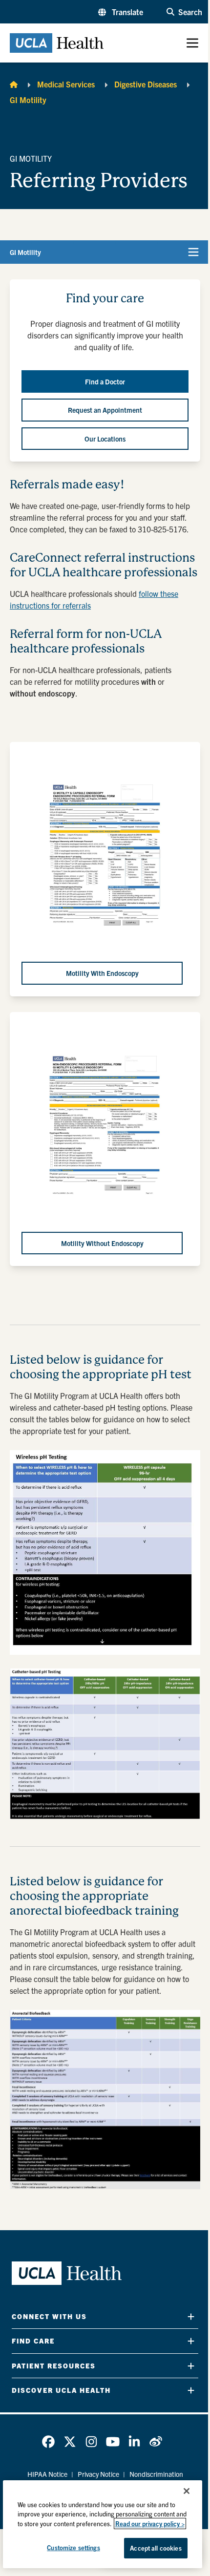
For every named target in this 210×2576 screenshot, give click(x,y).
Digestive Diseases (146, 84)
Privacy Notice (98, 2474)
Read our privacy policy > (150, 2523)
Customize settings (73, 2547)
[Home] (14, 84)
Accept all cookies (156, 2548)
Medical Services (66, 84)
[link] (48, 2442)
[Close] (187, 2491)
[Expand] (191, 2316)
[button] (121, 12)
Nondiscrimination (156, 2474)
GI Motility (28, 100)
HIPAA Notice (47, 2474)
